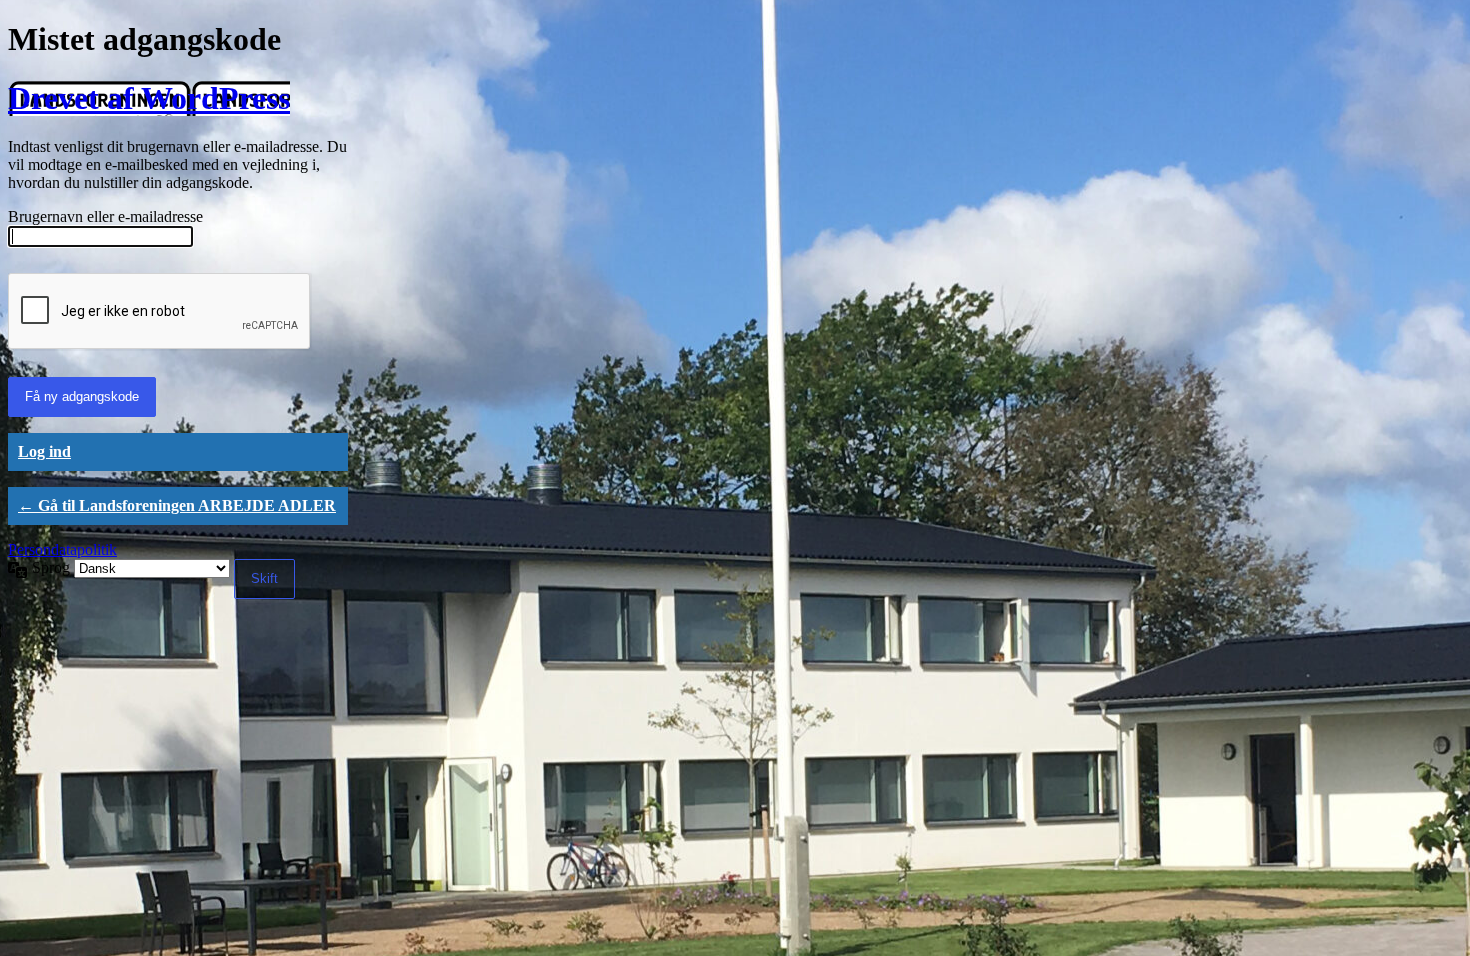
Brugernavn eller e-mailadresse (105, 216)
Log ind (44, 451)
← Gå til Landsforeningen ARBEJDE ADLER (177, 505)
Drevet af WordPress (149, 98)
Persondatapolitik (62, 549)
